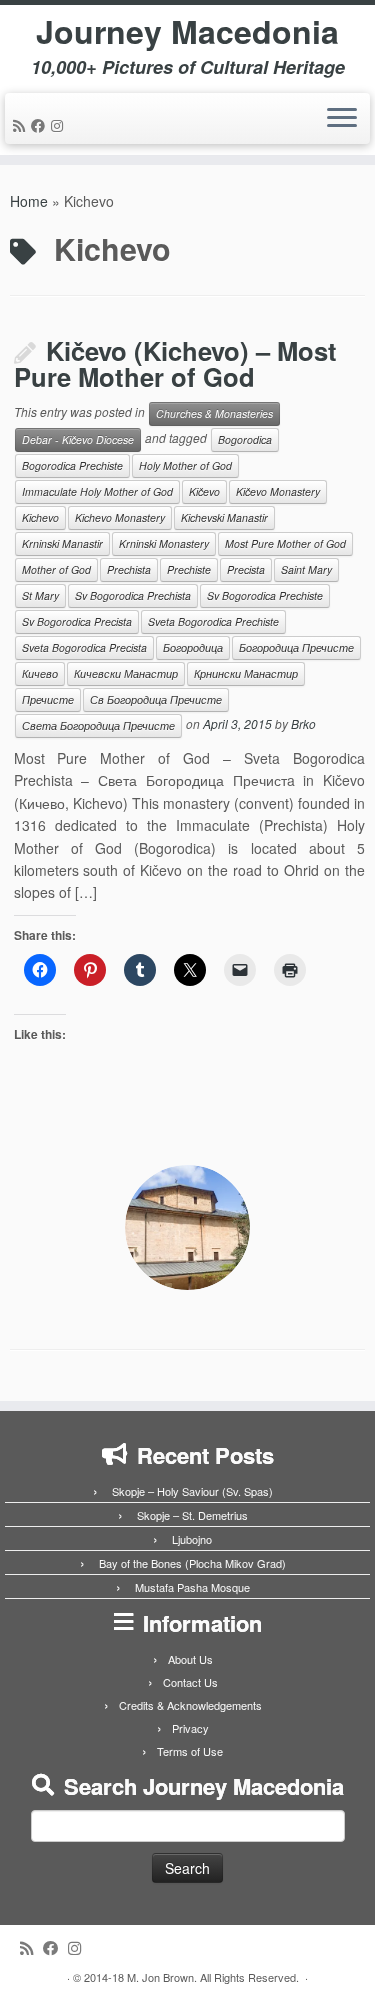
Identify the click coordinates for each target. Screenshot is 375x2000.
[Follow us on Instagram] (60, 125)
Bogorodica (245, 439)
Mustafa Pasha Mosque (192, 1587)
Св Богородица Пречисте (156, 699)
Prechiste (189, 569)
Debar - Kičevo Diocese (78, 439)
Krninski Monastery (164, 543)
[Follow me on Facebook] (41, 125)
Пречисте (48, 699)
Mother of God (56, 569)
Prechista (129, 569)
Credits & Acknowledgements (190, 1705)
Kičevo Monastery (278, 491)
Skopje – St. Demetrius (192, 1515)
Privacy (190, 1728)
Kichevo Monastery (120, 517)
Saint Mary (306, 569)
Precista (246, 569)
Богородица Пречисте (296, 647)
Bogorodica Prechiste (72, 465)
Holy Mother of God (185, 465)
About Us (190, 1659)
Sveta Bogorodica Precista (84, 647)
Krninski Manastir (62, 543)
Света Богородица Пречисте (98, 725)
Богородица (193, 647)
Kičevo (204, 491)
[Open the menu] (342, 119)
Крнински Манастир (246, 673)
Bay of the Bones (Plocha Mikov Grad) (192, 1563)
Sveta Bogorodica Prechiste (213, 621)
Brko (303, 723)
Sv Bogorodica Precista (77, 621)
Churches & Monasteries (214, 413)
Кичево (40, 673)
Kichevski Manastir (224, 517)
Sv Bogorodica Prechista (133, 595)
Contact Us (190, 1682)
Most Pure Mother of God (285, 543)
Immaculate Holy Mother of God (97, 491)
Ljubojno (192, 1539)
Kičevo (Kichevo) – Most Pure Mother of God (175, 364)
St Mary (40, 595)
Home (29, 201)
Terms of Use (190, 1751)
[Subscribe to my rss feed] (22, 125)
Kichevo (40, 517)
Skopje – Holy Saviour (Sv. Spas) (192, 1491)
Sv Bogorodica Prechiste (265, 595)
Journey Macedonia (187, 31)
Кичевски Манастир (126, 673)
